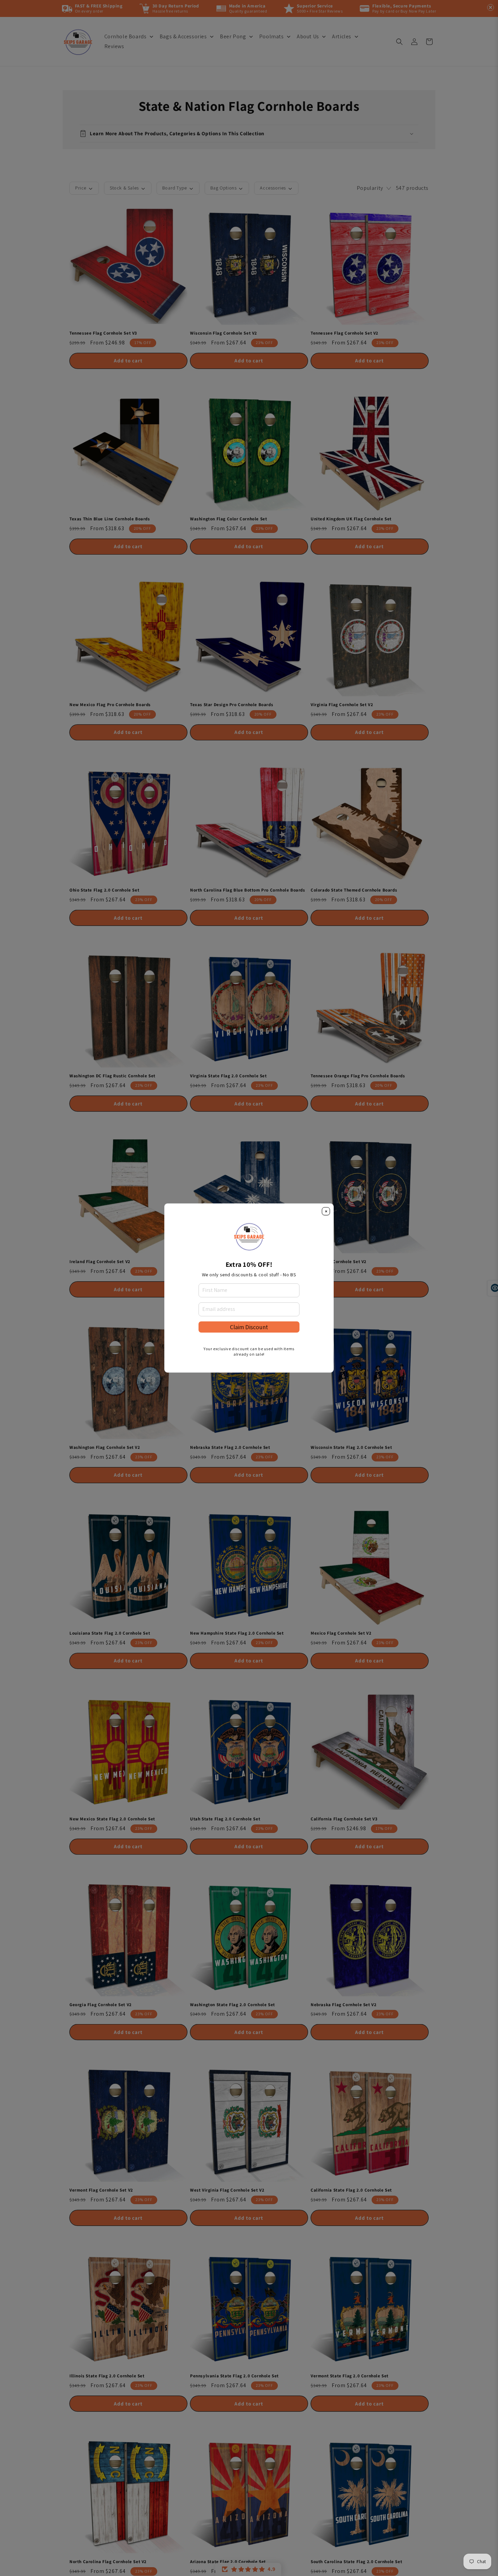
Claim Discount (249, 1327)
